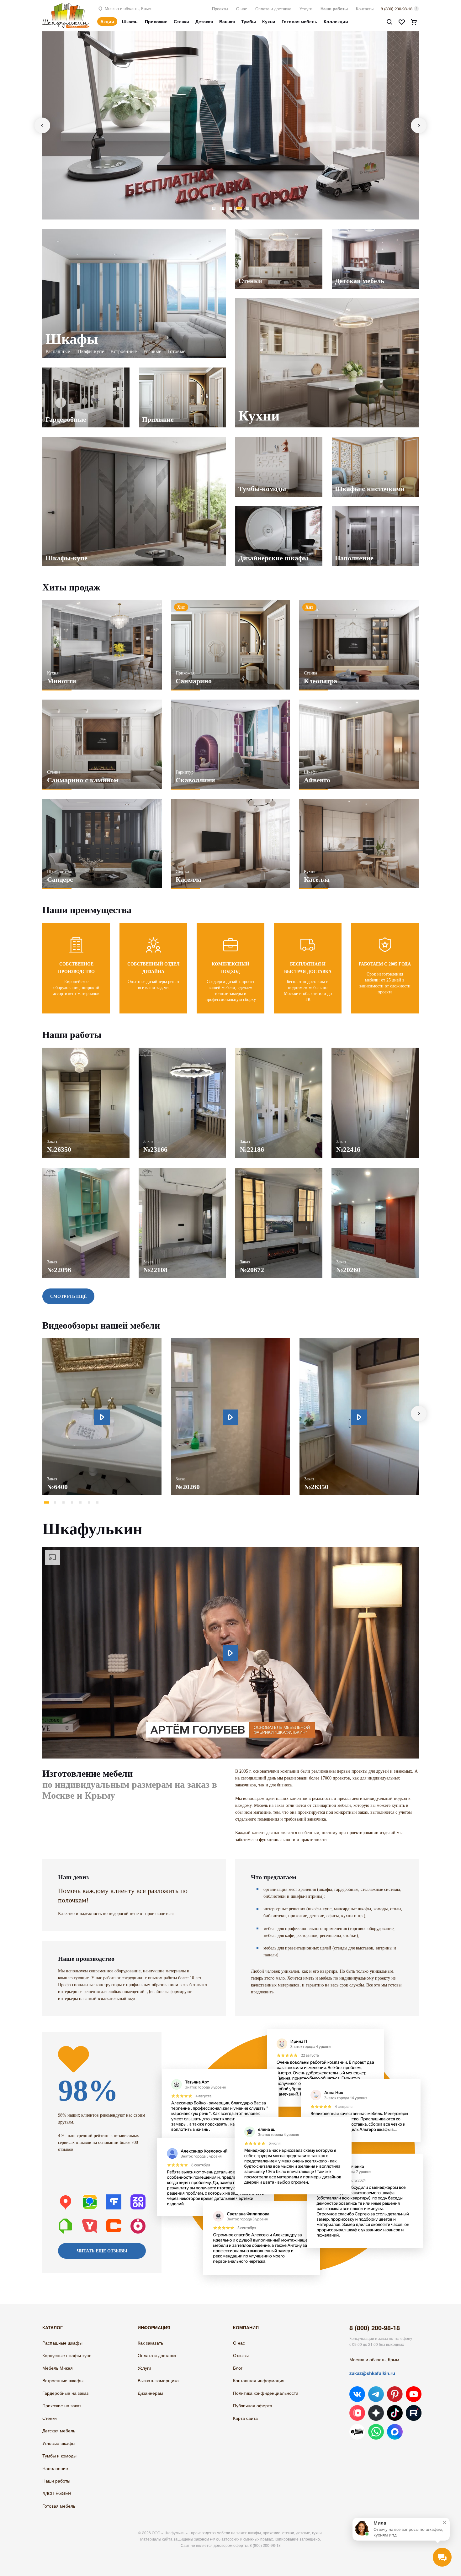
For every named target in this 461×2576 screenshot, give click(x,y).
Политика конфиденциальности (266, 2393)
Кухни (269, 21)
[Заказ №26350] (86, 1051)
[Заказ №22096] (86, 1171)
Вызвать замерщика (158, 2380)
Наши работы (334, 9)
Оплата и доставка (273, 9)
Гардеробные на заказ (65, 2393)
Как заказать (150, 2343)
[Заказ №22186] (279, 1051)
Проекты (220, 9)
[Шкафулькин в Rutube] (414, 2413)
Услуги (306, 9)
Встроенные (124, 351)
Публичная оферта (253, 2405)
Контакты (365, 9)
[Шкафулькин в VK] (357, 2394)
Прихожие (156, 21)
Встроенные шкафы (63, 2380)
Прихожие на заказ (62, 2405)
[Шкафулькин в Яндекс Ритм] (357, 2432)
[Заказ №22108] (182, 1171)
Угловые (152, 351)
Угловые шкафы (59, 2443)
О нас (242, 9)
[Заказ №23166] (182, 1051)
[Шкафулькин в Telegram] (376, 2394)
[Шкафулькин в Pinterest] (395, 2394)
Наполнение (55, 2468)
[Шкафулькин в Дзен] (376, 2413)
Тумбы (249, 21)
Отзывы (241, 2355)
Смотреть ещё (68, 1296)
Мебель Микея (58, 2368)
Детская (204, 21)
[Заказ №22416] (375, 1051)
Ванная (227, 21)
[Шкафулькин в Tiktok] (395, 2413)
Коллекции (336, 21)
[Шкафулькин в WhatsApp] (376, 2432)
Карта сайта (245, 2418)
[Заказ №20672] (279, 1171)
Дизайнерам (150, 2393)
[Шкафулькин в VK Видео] (357, 2413)
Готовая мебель (299, 21)
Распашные (58, 351)
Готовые (176, 351)
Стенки (181, 21)
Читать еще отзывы (102, 2251)
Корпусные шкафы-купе (67, 2355)
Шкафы (130, 21)
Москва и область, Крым (127, 8)
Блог (238, 2368)
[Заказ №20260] (375, 1171)
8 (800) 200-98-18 (397, 9)
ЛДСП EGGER (57, 2493)
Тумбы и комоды (59, 2456)
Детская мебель (59, 2431)
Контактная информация (259, 2380)
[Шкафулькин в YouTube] (414, 2394)
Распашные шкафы (62, 2343)
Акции (107, 21)
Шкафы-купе (90, 351)
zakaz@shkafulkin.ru (372, 2373)
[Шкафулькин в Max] (395, 2432)
